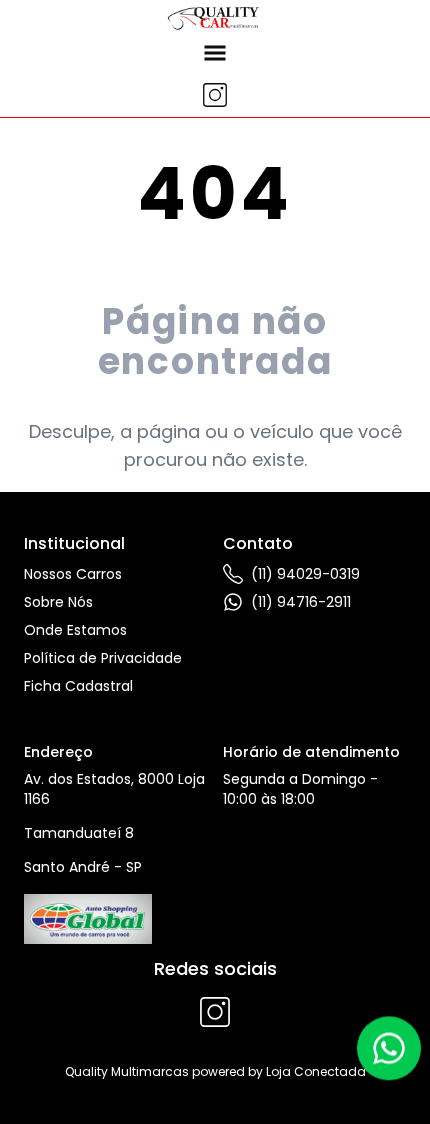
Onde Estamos (75, 630)
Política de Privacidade (103, 658)
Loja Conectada (316, 1071)
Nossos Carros (73, 574)
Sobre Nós (58, 602)
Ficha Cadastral (78, 686)
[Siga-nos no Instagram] (215, 95)
